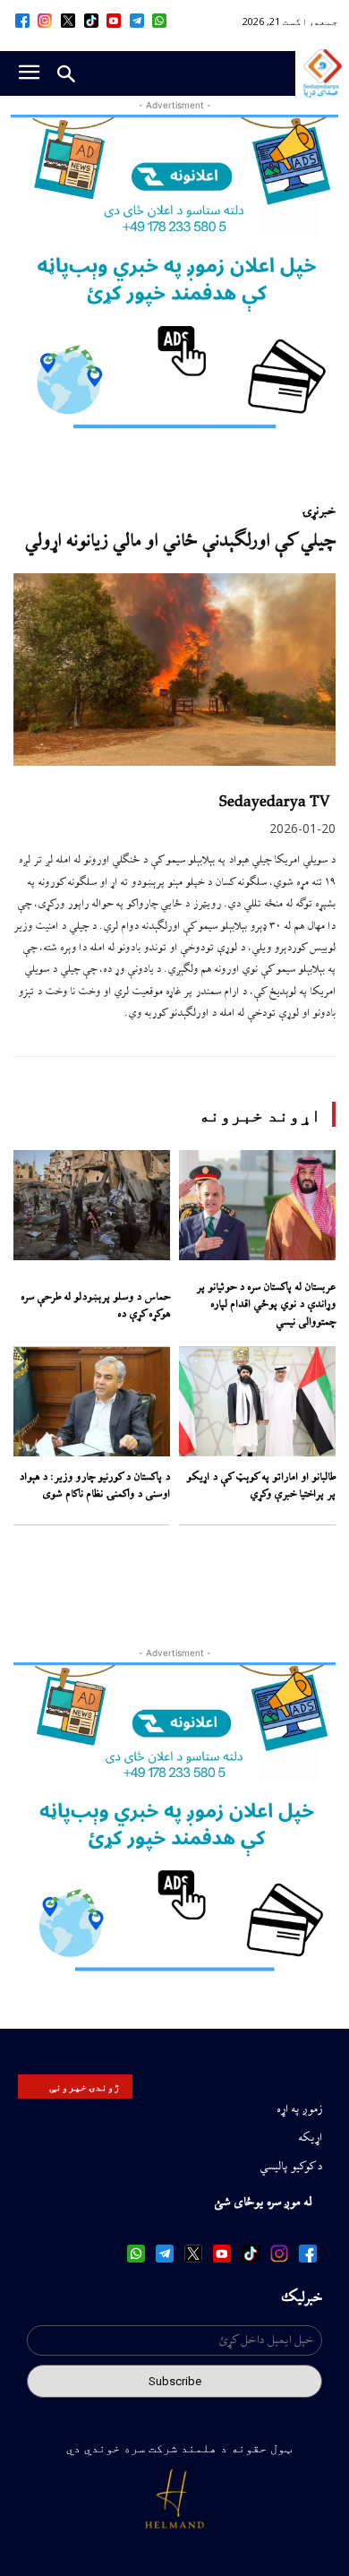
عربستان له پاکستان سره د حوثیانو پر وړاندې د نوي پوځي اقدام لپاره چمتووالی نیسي (266, 1305)
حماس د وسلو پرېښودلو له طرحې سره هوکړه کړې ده (95, 1306)
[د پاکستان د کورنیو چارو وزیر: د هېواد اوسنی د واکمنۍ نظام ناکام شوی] (92, 1402)
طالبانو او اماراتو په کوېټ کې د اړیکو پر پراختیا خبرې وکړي (261, 1486)
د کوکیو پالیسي (291, 2167)
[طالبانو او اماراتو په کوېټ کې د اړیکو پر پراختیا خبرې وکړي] (257, 1402)
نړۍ (311, 511)
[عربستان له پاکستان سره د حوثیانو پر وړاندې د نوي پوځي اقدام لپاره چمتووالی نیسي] (257, 1205)
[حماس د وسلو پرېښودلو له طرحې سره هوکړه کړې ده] (92, 1205)
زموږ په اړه (299, 2109)
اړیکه (310, 2138)
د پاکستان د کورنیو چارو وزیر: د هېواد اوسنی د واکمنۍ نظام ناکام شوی (94, 1486)
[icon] (160, 21)
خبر (327, 511)
